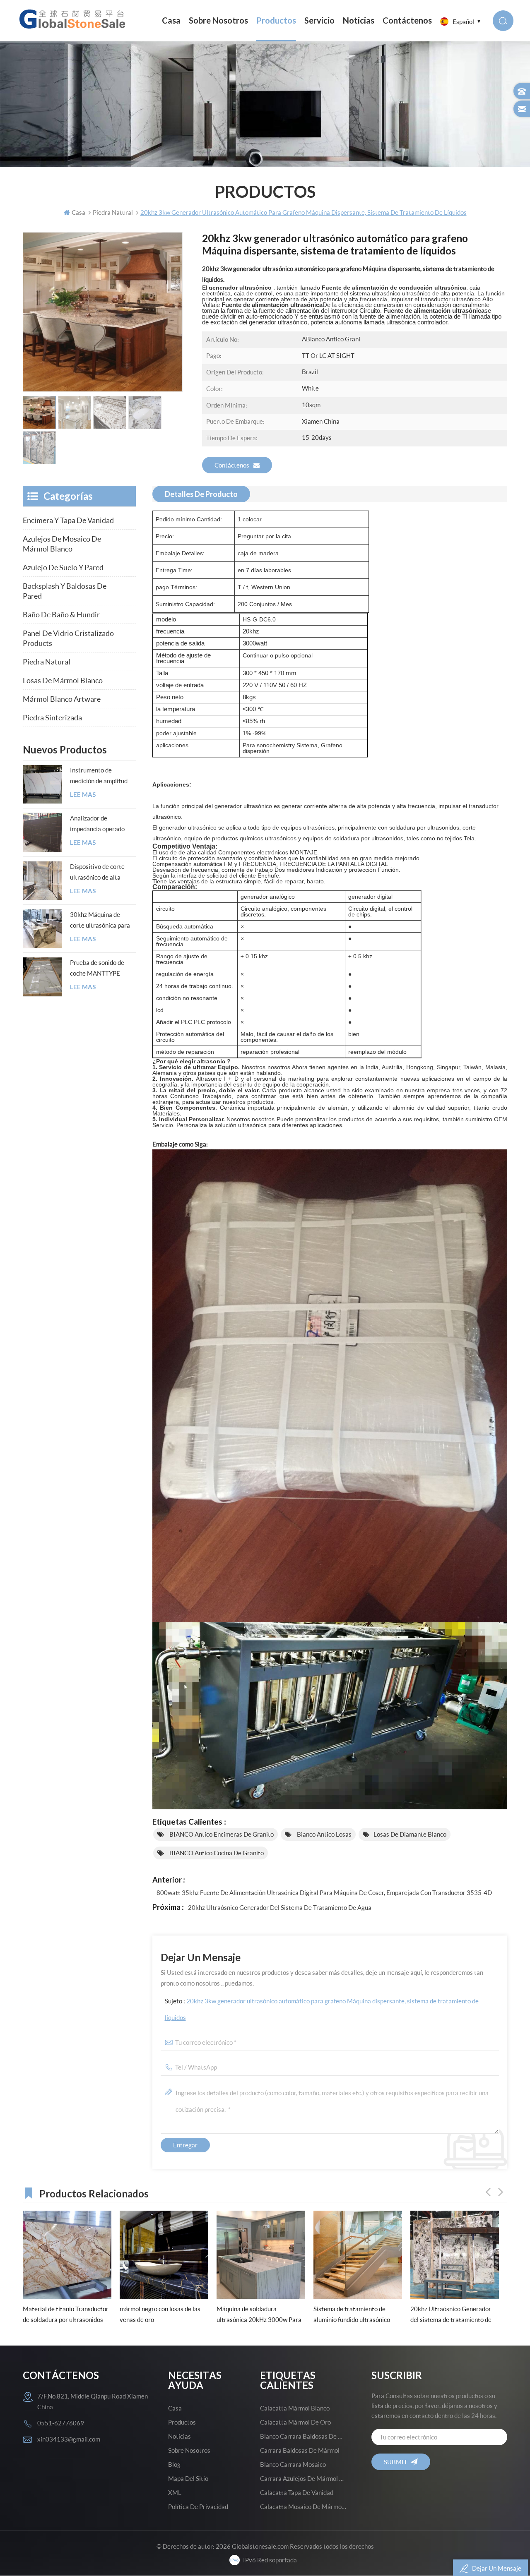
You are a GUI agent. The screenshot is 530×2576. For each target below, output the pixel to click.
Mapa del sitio (188, 2478)
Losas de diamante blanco (410, 1834)
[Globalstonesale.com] (74, 19)
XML (175, 2492)
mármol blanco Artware (62, 699)
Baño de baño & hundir (61, 614)
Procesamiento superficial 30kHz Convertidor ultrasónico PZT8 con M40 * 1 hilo (453, 2315)
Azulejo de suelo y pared (63, 567)
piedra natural (47, 662)
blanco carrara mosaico (293, 2464)
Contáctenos (407, 20)
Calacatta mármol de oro (295, 2422)
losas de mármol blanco (63, 680)
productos (182, 2422)
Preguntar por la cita (264, 536)
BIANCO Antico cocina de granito (216, 1853)
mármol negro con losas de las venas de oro (63, 2314)
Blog (174, 2464)
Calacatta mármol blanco (295, 2408)
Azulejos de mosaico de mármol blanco (62, 544)
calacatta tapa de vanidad (297, 2492)
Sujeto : (322, 2009)
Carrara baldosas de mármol (300, 2450)
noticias (359, 20)
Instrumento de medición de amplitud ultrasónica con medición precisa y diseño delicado (99, 776)
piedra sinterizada (52, 717)
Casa (171, 20)
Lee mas (83, 795)
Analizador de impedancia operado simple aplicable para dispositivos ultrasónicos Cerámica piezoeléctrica (100, 824)
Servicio (319, 20)
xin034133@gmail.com (69, 2439)
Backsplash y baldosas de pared (65, 591)
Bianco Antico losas (324, 1834)
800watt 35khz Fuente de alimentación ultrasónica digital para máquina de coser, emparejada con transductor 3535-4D (324, 1892)
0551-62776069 (61, 2423)
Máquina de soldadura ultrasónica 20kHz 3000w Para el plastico (162, 2315)
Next (501, 2192)
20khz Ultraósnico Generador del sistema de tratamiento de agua (280, 1907)
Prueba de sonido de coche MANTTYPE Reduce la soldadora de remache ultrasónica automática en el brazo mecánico (101, 969)
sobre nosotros (218, 20)
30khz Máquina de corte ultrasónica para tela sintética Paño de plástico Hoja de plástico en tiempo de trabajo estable (100, 921)
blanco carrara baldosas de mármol (304, 2436)
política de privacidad (198, 2506)
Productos (276, 20)
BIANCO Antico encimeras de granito (221, 1834)
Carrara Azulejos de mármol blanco (304, 2478)
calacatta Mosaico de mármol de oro (304, 2506)
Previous (488, 2192)
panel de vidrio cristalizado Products (68, 638)
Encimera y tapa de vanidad (68, 520)
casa (175, 2408)
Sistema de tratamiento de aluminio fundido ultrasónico (255, 2314)
